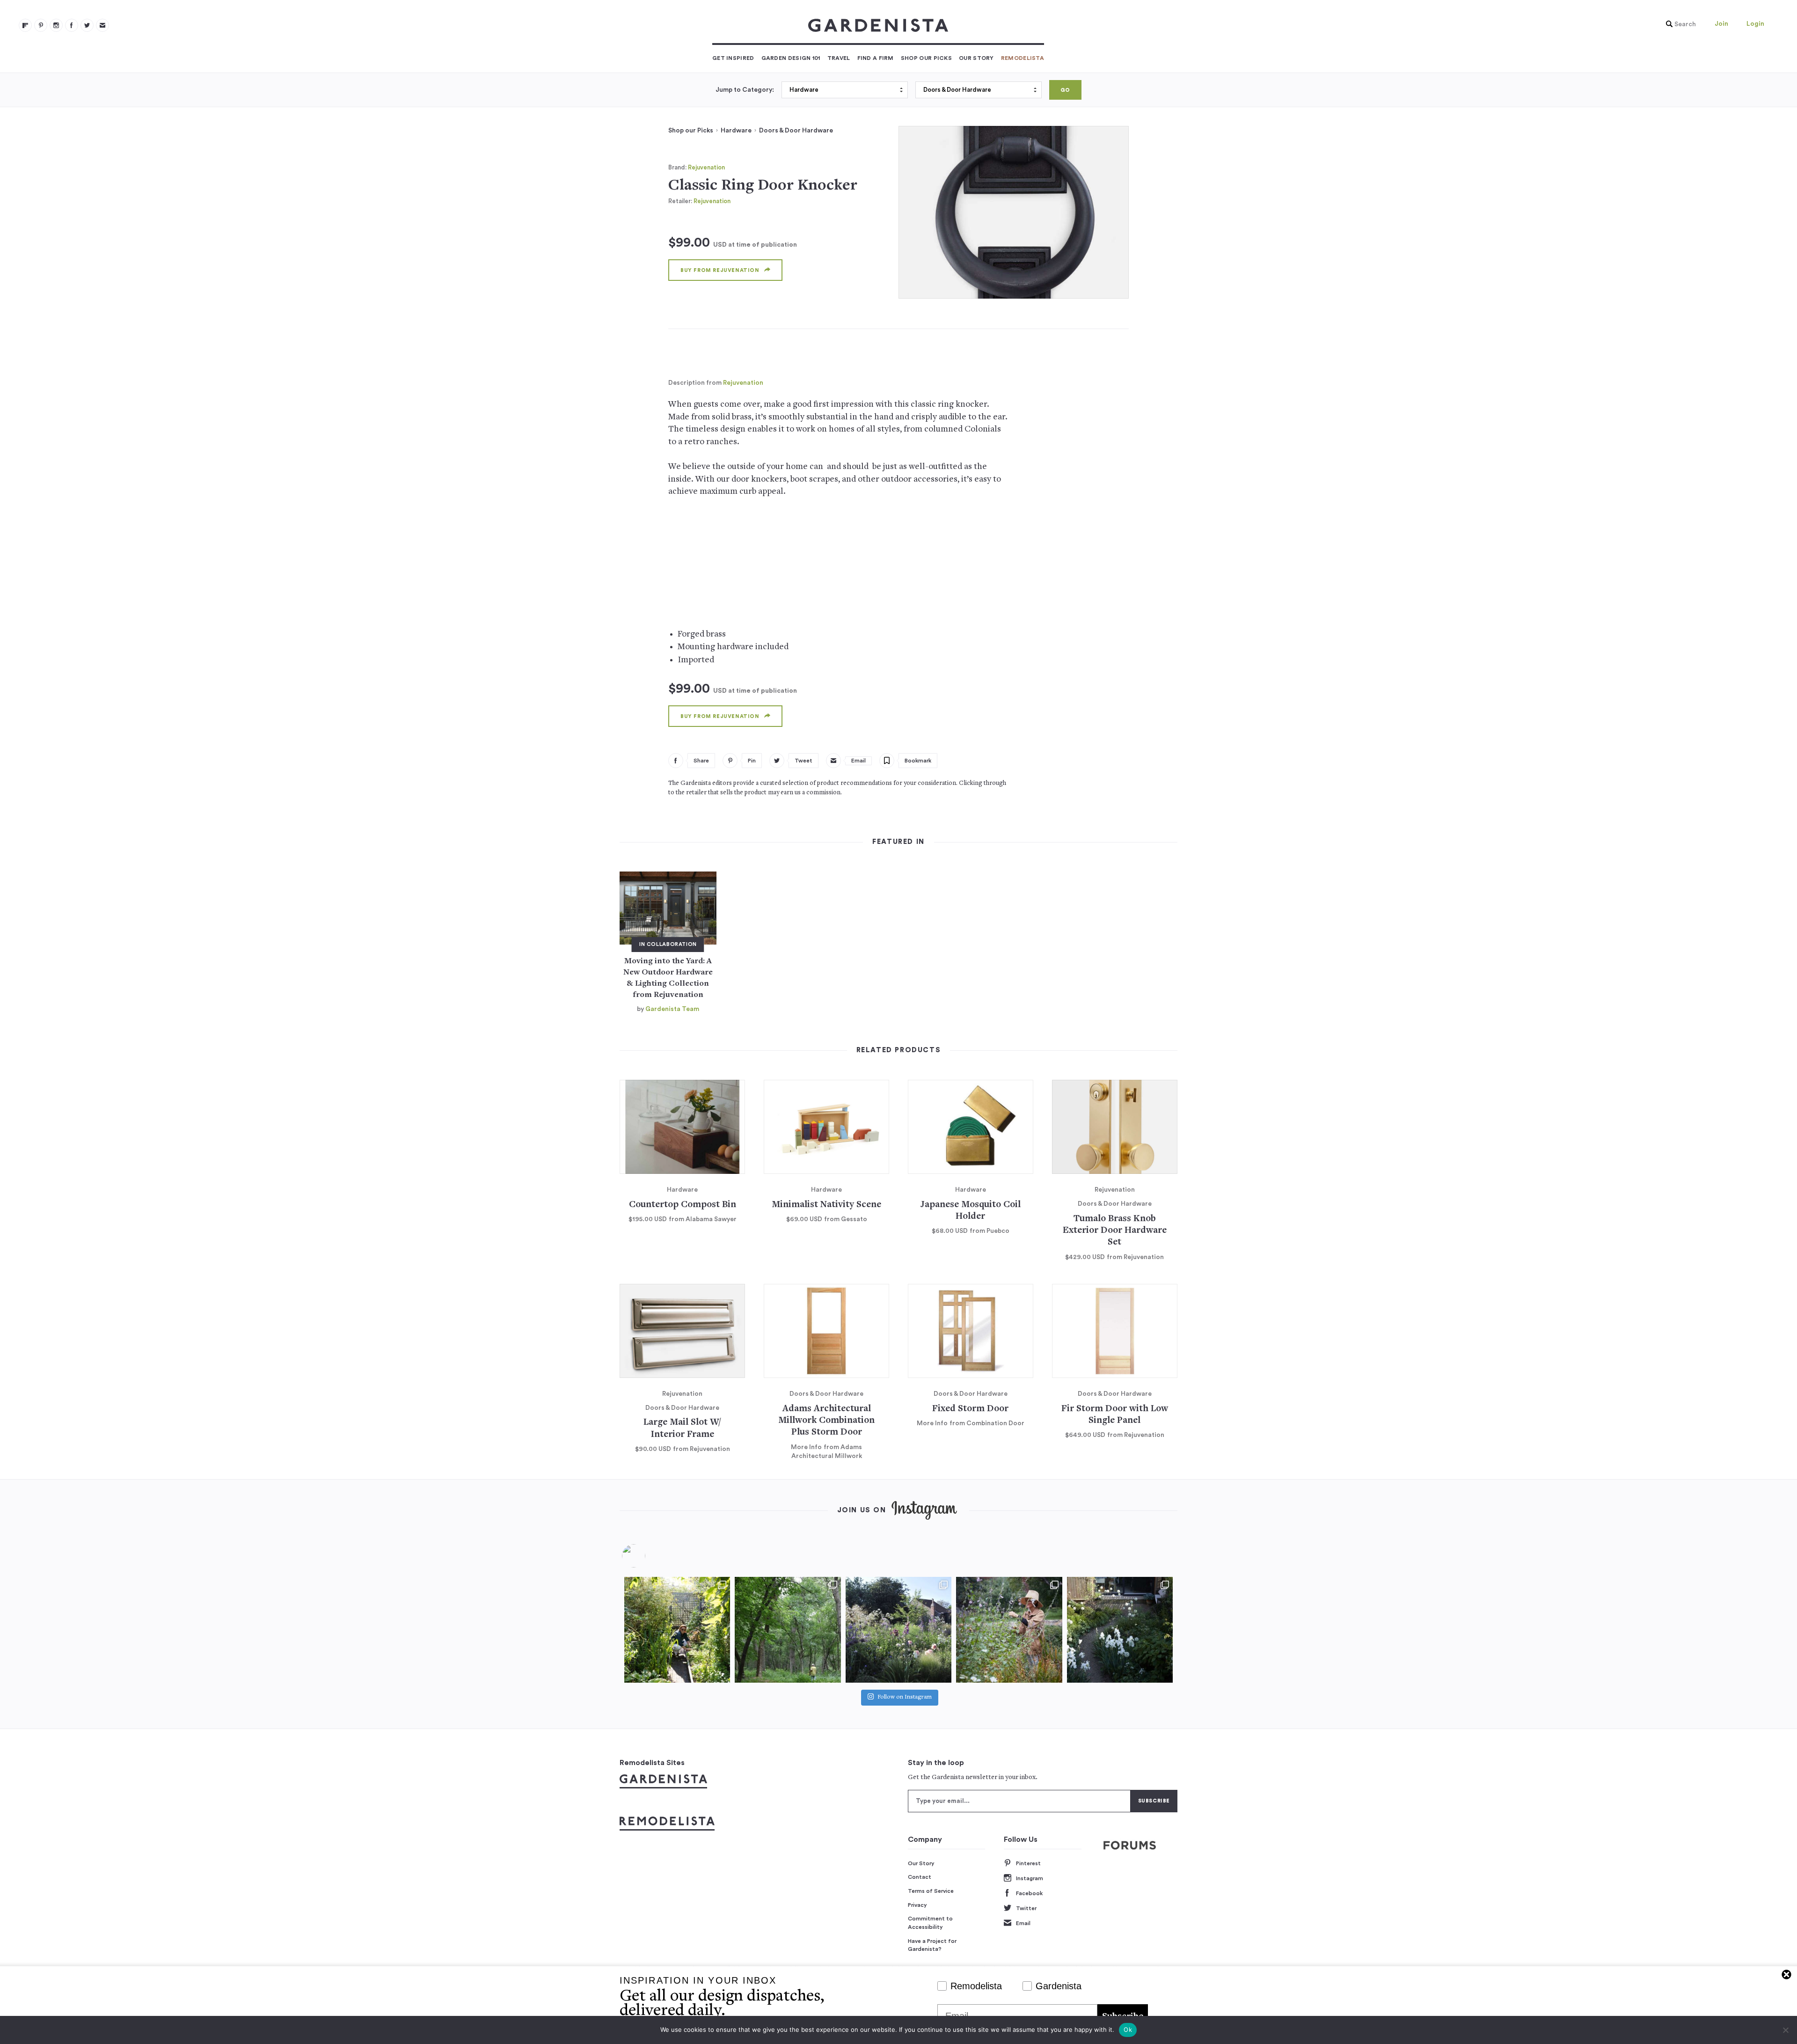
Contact (920, 1877)
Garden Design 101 (791, 58)
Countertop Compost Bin (683, 1205)
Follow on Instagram (905, 1697)
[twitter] (87, 25)
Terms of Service (931, 1891)
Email (1023, 1923)
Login (1755, 24)
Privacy (917, 1905)
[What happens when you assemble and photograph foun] (788, 1630)
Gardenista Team (672, 1009)
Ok (1128, 2029)
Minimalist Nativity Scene (826, 1205)
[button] (1679, 24)
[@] (648, 1556)
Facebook (1029, 1893)
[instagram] (56, 25)
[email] (102, 25)
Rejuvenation (706, 167)
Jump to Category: (745, 90)
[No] (1785, 2030)
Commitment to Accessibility (930, 1923)
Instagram (1030, 1878)
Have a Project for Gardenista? (932, 1945)
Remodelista (1023, 58)
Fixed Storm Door (970, 1409)
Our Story (976, 58)
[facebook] (72, 25)
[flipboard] (25, 25)
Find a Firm (876, 58)
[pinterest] (41, 25)
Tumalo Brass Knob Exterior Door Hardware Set (1115, 1231)
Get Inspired (733, 58)
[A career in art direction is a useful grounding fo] (1120, 1630)
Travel (839, 58)
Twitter (1026, 1908)
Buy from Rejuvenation (720, 270)
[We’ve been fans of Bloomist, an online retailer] (677, 1630)
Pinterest (1028, 1863)
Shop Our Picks (926, 58)
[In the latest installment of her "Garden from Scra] (898, 1630)
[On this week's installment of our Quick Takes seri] (1009, 1630)
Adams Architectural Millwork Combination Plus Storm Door (826, 1421)
